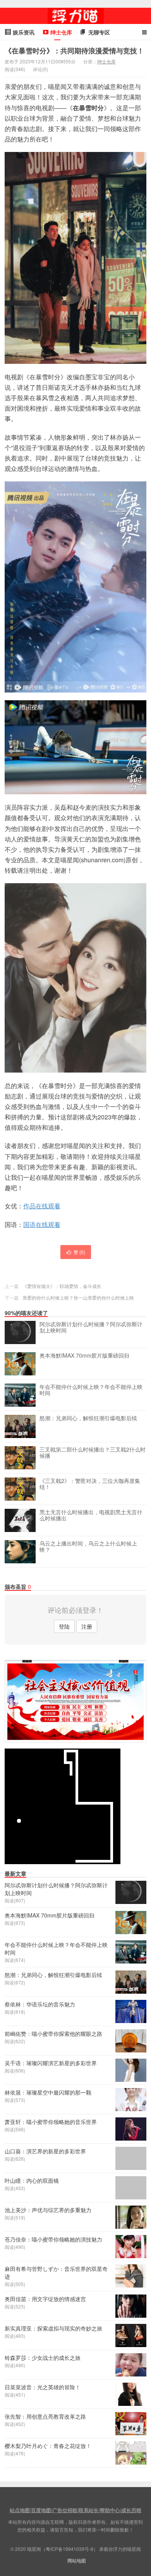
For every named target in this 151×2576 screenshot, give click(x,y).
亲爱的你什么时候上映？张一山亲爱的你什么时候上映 (78, 1297)
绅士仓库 (106, 61)
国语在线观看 (42, 1224)
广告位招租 (65, 2510)
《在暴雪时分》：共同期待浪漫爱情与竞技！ (74, 51)
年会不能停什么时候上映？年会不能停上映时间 (91, 1390)
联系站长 (89, 2510)
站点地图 (20, 2510)
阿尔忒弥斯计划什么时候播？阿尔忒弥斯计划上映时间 (91, 1327)
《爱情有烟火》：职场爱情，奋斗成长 (62, 1286)
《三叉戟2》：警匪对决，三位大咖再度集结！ (90, 1484)
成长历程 (131, 2510)
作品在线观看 (42, 1206)
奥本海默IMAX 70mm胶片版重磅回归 (84, 1356)
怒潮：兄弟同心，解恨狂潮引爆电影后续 (88, 1418)
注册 (87, 1626)
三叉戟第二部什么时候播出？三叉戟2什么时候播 (93, 1453)
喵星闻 (75, 16)
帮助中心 (110, 2510)
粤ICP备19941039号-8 (69, 2549)
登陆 (64, 1626)
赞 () (79, 1252)
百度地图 (41, 2510)
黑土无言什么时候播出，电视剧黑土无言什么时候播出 (91, 1515)
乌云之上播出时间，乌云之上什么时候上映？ (88, 1547)
